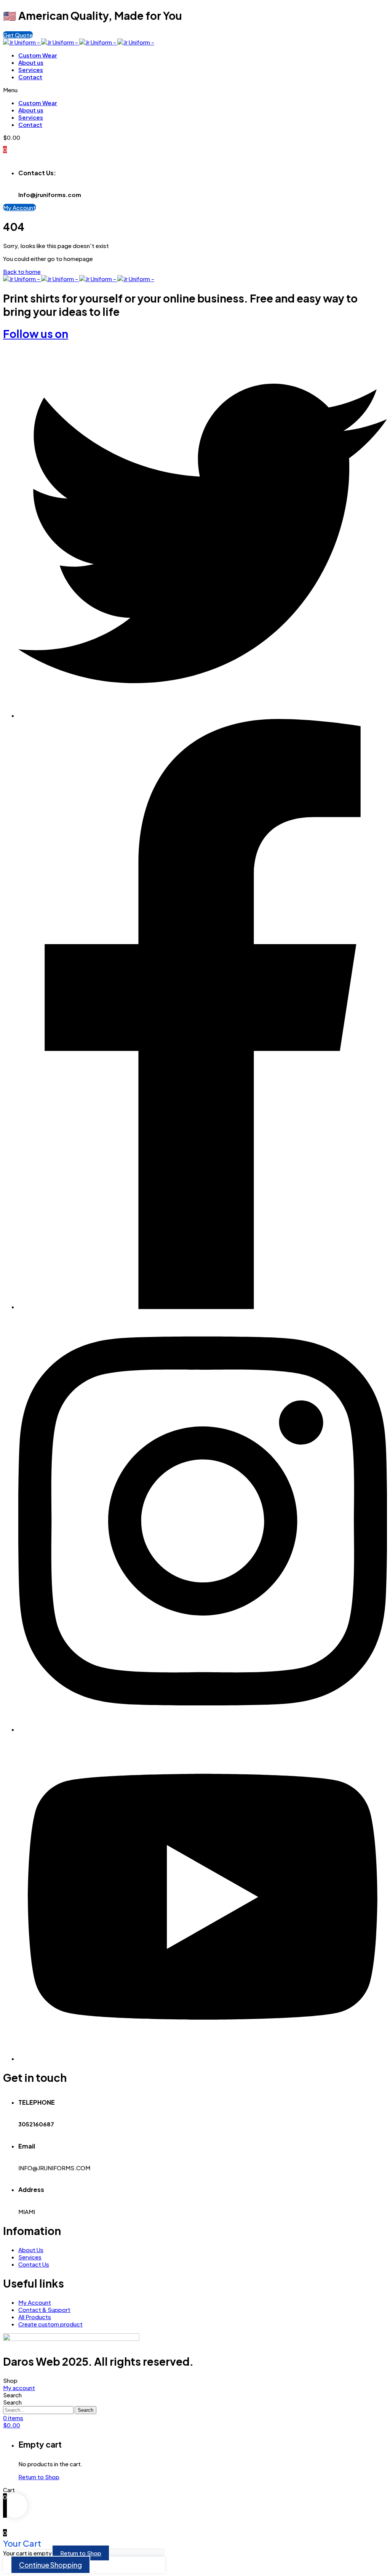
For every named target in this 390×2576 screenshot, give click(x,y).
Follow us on (36, 334)
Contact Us (34, 2264)
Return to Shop (39, 2477)
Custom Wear (38, 55)
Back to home (22, 271)
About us (31, 62)
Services (31, 70)
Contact (30, 77)
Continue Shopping (50, 2565)
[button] (18, 35)
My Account (35, 2302)
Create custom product (50, 2324)
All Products (35, 2317)
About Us (31, 2250)
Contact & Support (44, 2309)
